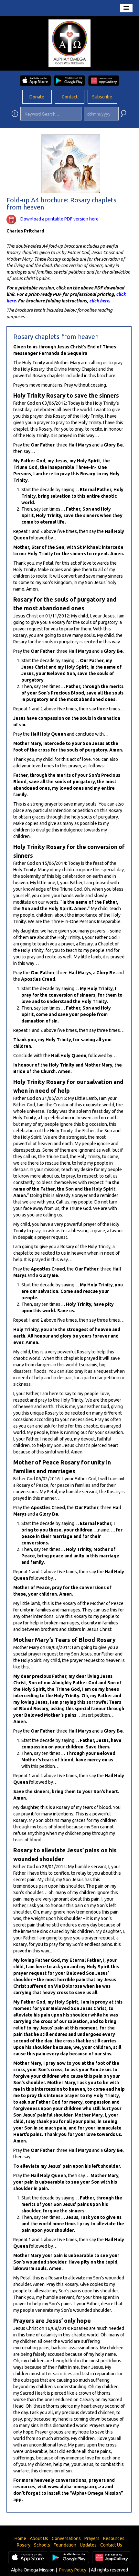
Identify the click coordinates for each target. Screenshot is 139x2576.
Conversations (66, 2538)
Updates (88, 2545)
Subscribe (102, 97)
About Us (39, 2538)
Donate (37, 97)
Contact (70, 97)
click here (99, 301)
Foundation (65, 2545)
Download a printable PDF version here (59, 219)
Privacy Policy (73, 2570)
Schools (42, 2545)
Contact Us (111, 2545)
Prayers (92, 2538)
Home (20, 2538)
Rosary (24, 2545)
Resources (114, 2538)
